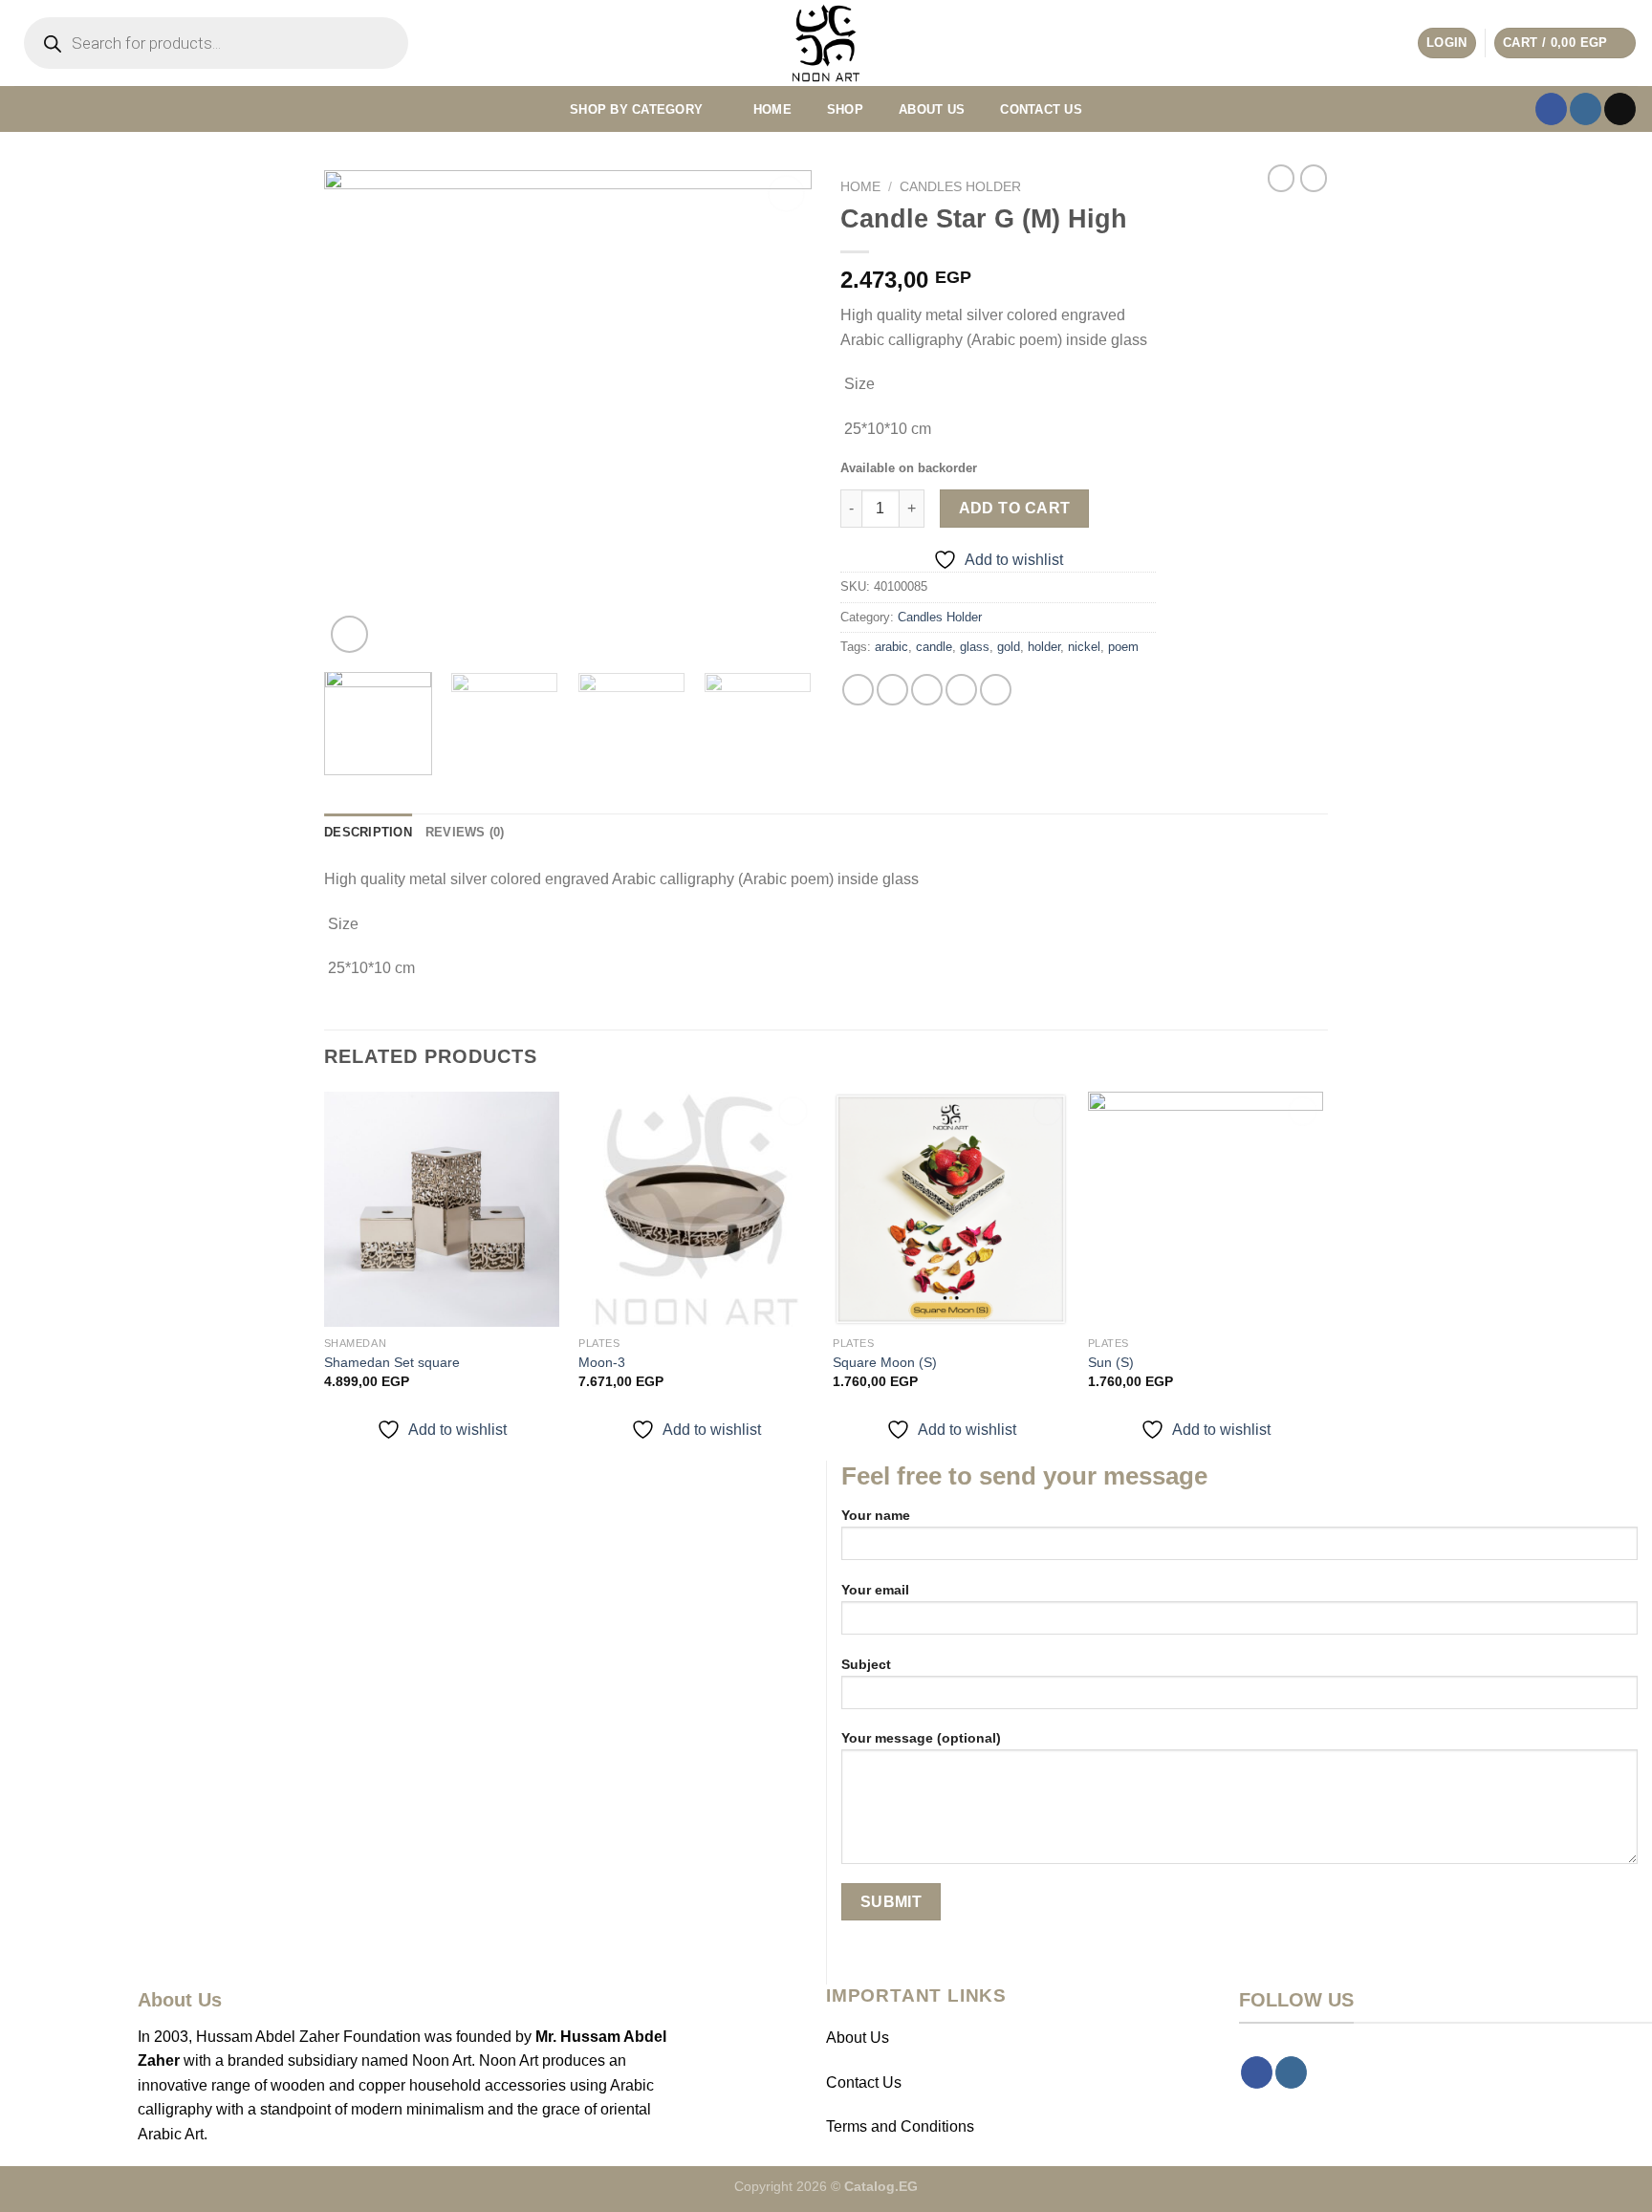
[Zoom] (349, 634)
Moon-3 (602, 1362)
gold (1009, 647)
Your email (875, 1590)
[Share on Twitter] (892, 690)
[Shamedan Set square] (442, 1210)
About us (932, 109)
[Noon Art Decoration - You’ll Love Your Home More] (826, 43)
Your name (876, 1515)
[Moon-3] (696, 1210)
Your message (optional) (921, 1738)
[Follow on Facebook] (1551, 109)
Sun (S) (1111, 1362)
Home (772, 109)
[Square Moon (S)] (951, 1210)
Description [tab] (368, 832)
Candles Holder (960, 187)
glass (975, 647)
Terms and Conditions (900, 2126)
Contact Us (864, 2082)
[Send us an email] (1620, 109)
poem (1123, 647)
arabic (891, 647)
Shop (845, 109)
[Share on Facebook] (858, 690)
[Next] (778, 414)
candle (934, 647)
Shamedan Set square (392, 1362)
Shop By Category (636, 109)
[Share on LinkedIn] (996, 690)
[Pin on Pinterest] (961, 690)
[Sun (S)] (1206, 1210)
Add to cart (1015, 508)
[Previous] (358, 414)
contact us (1041, 109)
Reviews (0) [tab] (465, 832)
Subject (866, 1664)
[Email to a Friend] (927, 690)
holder (1044, 647)
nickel (1084, 647)
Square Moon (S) (885, 1362)
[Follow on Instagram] (1586, 109)
